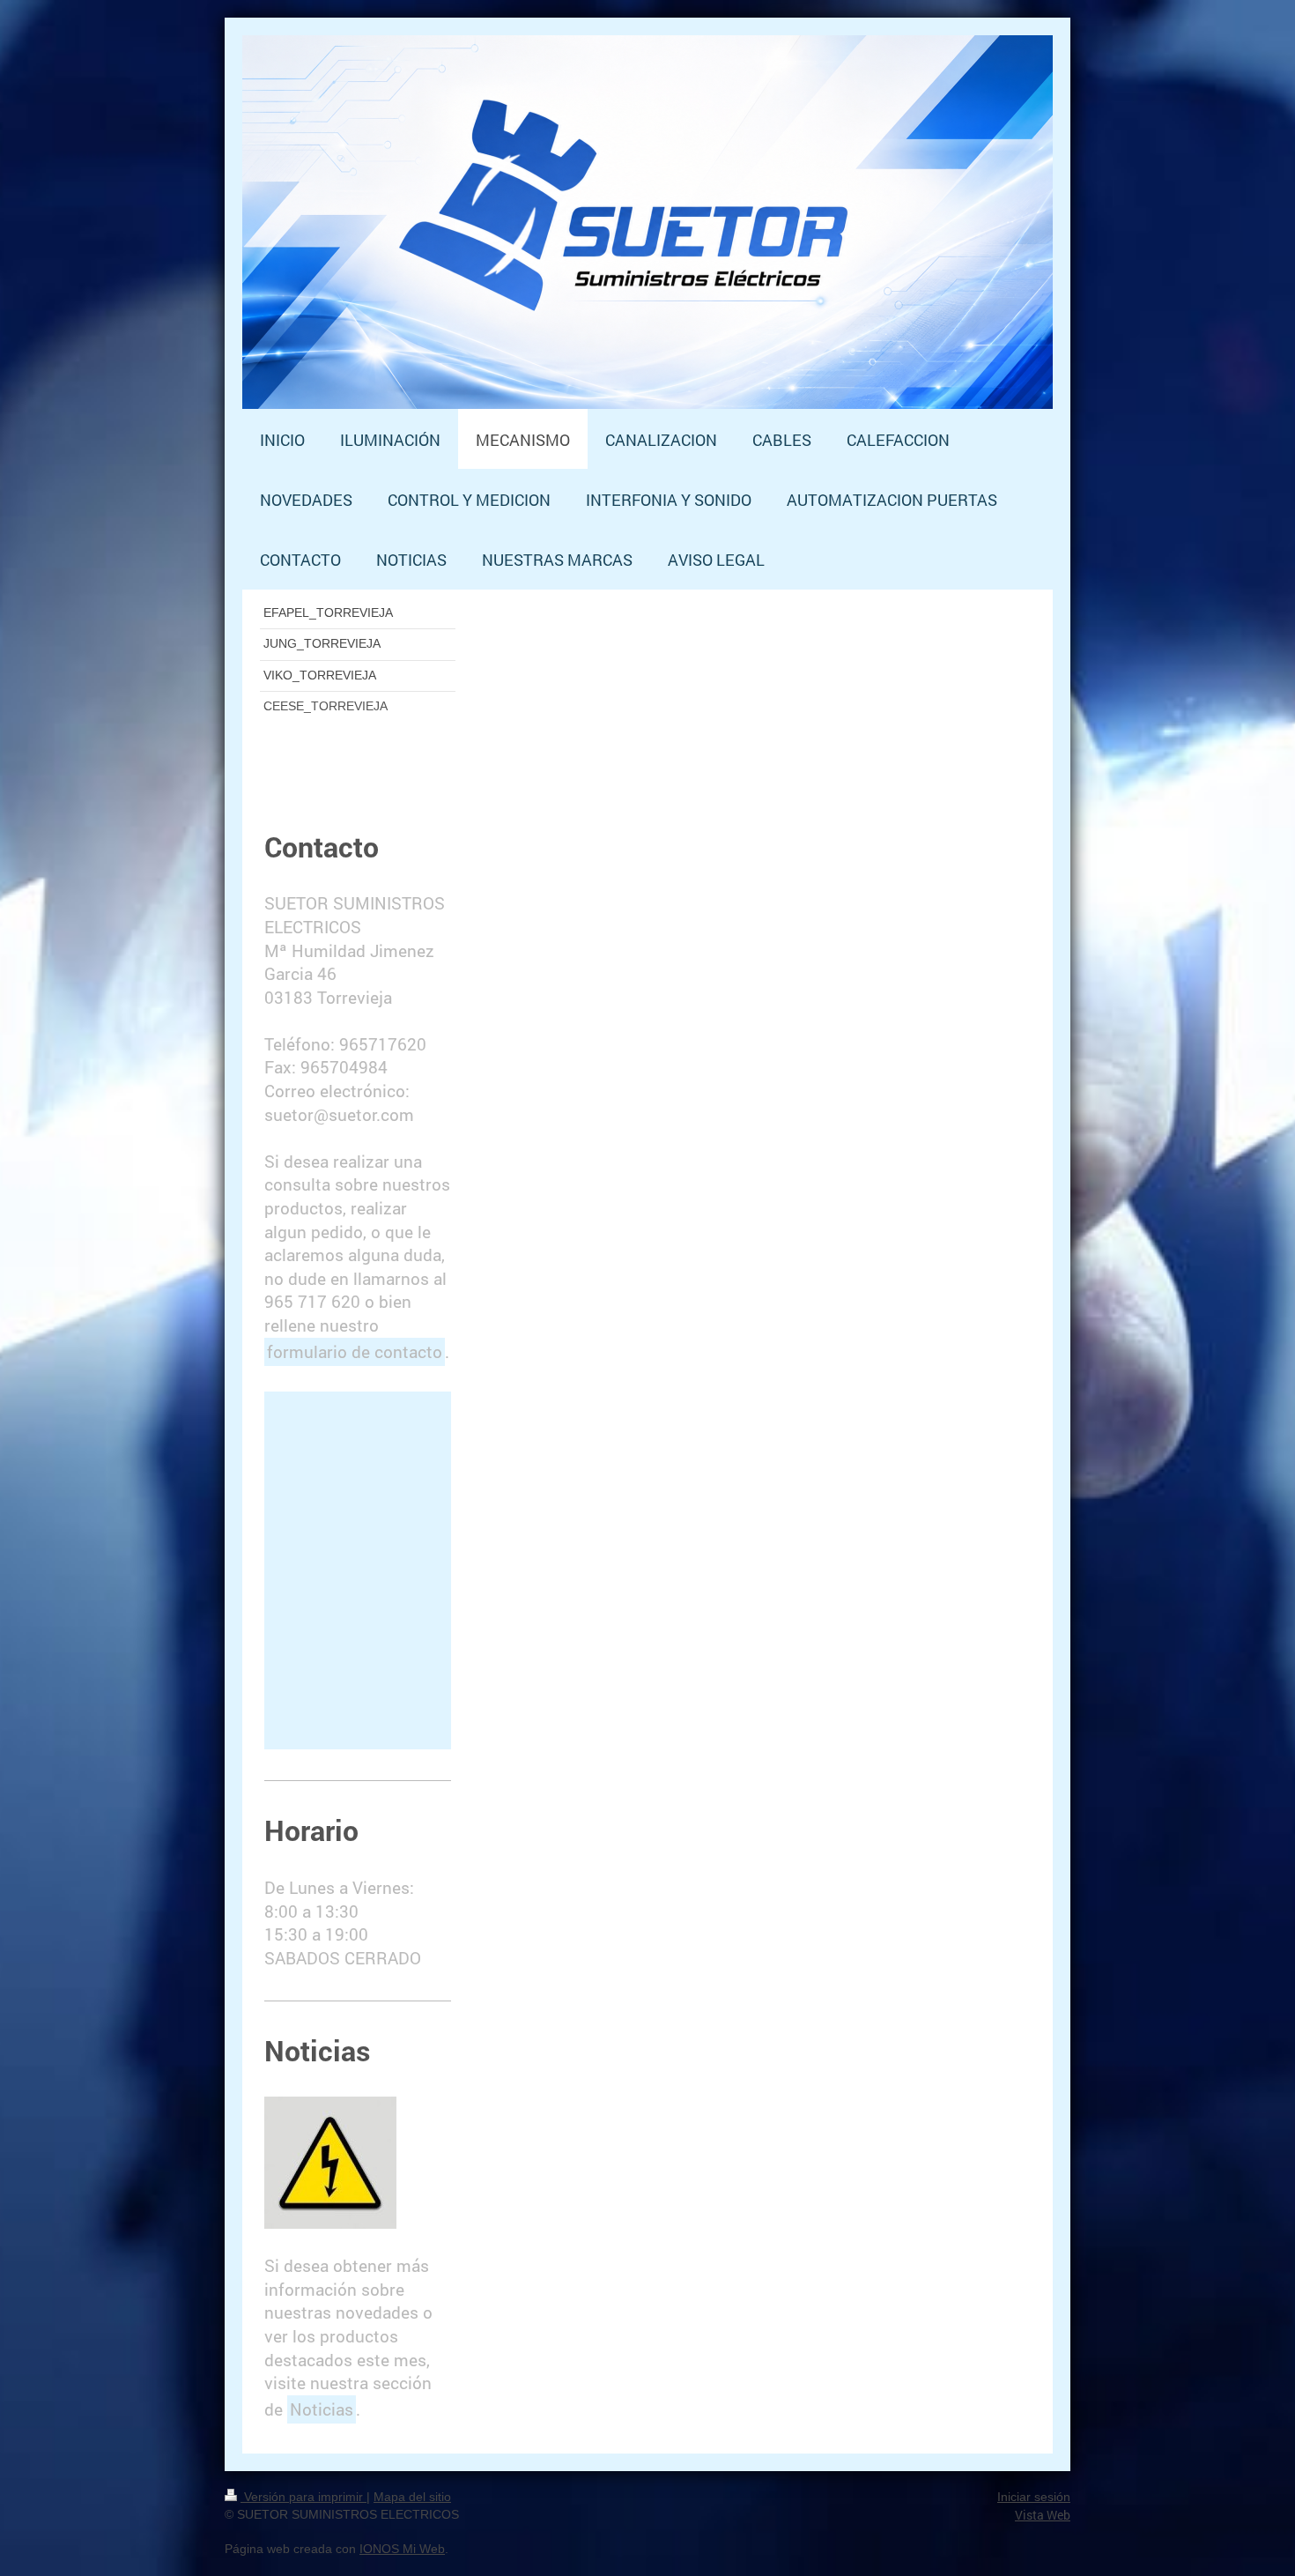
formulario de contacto (355, 1351)
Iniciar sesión (1034, 2497)
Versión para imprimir (303, 2497)
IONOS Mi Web (402, 2549)
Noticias (322, 2409)
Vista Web (1043, 2515)
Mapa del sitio (412, 2497)
